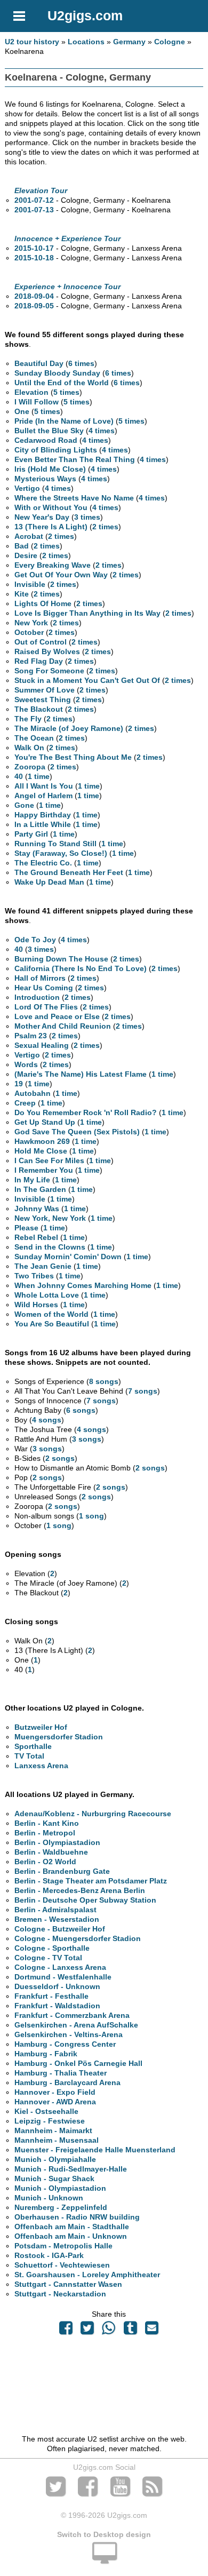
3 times (87, 517)
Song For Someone (49, 671)
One (22, 411)
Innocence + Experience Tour (67, 238)
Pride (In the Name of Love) (64, 421)
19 (19, 1084)
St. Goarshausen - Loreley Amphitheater (87, 2275)
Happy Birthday (43, 815)
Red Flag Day (39, 661)
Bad (22, 546)
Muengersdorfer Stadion (59, 1737)
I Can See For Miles (49, 1160)
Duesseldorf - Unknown (57, 1986)
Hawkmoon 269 (42, 1141)
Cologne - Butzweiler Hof (60, 1929)
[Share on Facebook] (66, 2331)
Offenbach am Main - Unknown (71, 2236)
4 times (102, 431)
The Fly (28, 719)
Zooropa (30, 767)
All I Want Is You (44, 786)
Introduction (37, 997)
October (29, 632)
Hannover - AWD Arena (55, 2102)
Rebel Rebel (36, 1237)
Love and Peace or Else (57, 1016)
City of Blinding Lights (56, 450)
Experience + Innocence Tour (67, 287)
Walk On (29, 748)
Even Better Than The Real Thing (75, 459)
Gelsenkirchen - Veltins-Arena (69, 2034)
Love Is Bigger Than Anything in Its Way (87, 613)
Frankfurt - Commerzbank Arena (72, 2015)
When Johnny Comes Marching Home (83, 1285)
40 (19, 776)
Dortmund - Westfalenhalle (63, 1977)
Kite (22, 594)
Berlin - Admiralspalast (55, 1910)
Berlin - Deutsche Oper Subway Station (85, 1900)
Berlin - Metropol (45, 1833)
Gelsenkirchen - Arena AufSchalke (76, 2025)
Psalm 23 (31, 1036)
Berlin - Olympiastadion (57, 1842)
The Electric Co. (43, 863)
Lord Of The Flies (46, 1007)
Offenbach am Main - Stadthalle (72, 2227)
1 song (91, 1516)
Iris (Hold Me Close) (50, 469)
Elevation (31, 392)
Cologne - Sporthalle (52, 1948)
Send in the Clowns (50, 1247)
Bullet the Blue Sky (49, 431)
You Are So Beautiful (52, 1324)
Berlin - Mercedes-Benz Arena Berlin (80, 1890)
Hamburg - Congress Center (65, 2044)
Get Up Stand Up (45, 1122)
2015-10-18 (34, 258)
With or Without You (51, 507)
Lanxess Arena (41, 1766)
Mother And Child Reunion (63, 1026)
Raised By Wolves (47, 651)
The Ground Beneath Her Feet (69, 872)
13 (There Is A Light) (51, 527)
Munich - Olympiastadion (60, 2188)
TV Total (29, 1756)
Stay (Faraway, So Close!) (61, 853)
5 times (66, 392)
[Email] (151, 2331)
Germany (129, 42)
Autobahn (33, 1093)
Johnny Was (37, 1209)
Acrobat (29, 536)
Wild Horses (36, 1305)
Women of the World (51, 1314)
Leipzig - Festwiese (50, 2121)
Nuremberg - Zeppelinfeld (61, 2207)
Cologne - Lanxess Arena (60, 1967)
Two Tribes (34, 1276)
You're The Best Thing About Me (73, 757)
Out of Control (41, 642)
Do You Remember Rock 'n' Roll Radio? (86, 1112)
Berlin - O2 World (45, 1862)
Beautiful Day (39, 363)
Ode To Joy (35, 940)
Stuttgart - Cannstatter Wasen (68, 2284)
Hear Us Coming (44, 988)
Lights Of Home (43, 603)
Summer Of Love (45, 690)
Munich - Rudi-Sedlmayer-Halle (71, 2169)
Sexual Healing (42, 1045)
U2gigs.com (85, 15)
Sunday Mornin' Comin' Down (68, 1257)
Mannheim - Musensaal (57, 2140)
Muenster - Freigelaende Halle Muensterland (95, 2150)
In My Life (32, 1180)
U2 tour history (32, 42)
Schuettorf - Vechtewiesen (62, 2265)
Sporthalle (33, 1746)
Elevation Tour (41, 190)
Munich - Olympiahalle (55, 2159)
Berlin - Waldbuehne (51, 1852)
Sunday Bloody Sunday (57, 373)
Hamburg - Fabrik (46, 2054)
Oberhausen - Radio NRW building (77, 2217)
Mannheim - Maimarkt (53, 2130)
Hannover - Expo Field (55, 2092)
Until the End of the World (62, 383)
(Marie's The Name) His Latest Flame (81, 1074)
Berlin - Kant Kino (47, 1823)
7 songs (143, 1391)
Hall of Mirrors (40, 978)
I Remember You (44, 1170)
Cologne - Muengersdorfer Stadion (78, 1938)
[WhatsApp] (109, 2331)
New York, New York (50, 1218)
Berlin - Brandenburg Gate (62, 1871)
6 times (81, 363)
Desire (26, 555)
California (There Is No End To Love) (81, 968)
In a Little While (43, 824)
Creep (25, 1103)
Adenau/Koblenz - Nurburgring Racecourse (93, 1814)
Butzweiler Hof (41, 1727)
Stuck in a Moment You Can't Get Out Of (87, 680)
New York (31, 623)
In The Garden (40, 1189)
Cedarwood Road (46, 440)
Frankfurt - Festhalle (51, 1996)
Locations (86, 42)
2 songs (60, 1458)
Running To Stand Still (55, 844)
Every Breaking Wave (53, 565)
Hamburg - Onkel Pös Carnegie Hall (78, 2063)
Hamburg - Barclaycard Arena (67, 2082)
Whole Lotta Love (47, 1295)
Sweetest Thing (43, 699)
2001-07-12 (34, 200)
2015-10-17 (34, 248)
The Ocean (34, 738)
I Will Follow (37, 402)
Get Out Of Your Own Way (61, 575)
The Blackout (39, 709)
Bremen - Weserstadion (57, 1919)
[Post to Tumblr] (130, 2331)
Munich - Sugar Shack (54, 2179)
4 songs (47, 1420)
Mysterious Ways (45, 479)
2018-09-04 (34, 296)
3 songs (87, 1439)
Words (26, 1064)
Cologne (170, 42)
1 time (39, 776)
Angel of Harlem (43, 796)
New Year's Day (42, 517)
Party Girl (31, 834)
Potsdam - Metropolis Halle (63, 2246)
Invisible (30, 584)
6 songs (81, 1410)
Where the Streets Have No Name (74, 498)
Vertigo (27, 488)
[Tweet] (87, 2331)
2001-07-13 (34, 210)
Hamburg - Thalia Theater (61, 2073)
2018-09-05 (34, 306)
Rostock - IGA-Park (49, 2255)
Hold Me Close (41, 1151)
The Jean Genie (43, 1266)
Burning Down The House (61, 959)
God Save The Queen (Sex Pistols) (77, 1132)
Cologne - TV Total (48, 1958)
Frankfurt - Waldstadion (57, 2006)
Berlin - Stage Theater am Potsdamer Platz (91, 1881)
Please (26, 1228)
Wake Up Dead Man (49, 882)
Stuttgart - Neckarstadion (60, 2294)
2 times (105, 527)
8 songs (104, 1381)
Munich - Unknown (49, 2198)
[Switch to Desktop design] (104, 2559)
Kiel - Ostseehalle (46, 2111)
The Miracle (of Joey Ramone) (69, 728)
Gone (24, 805)
